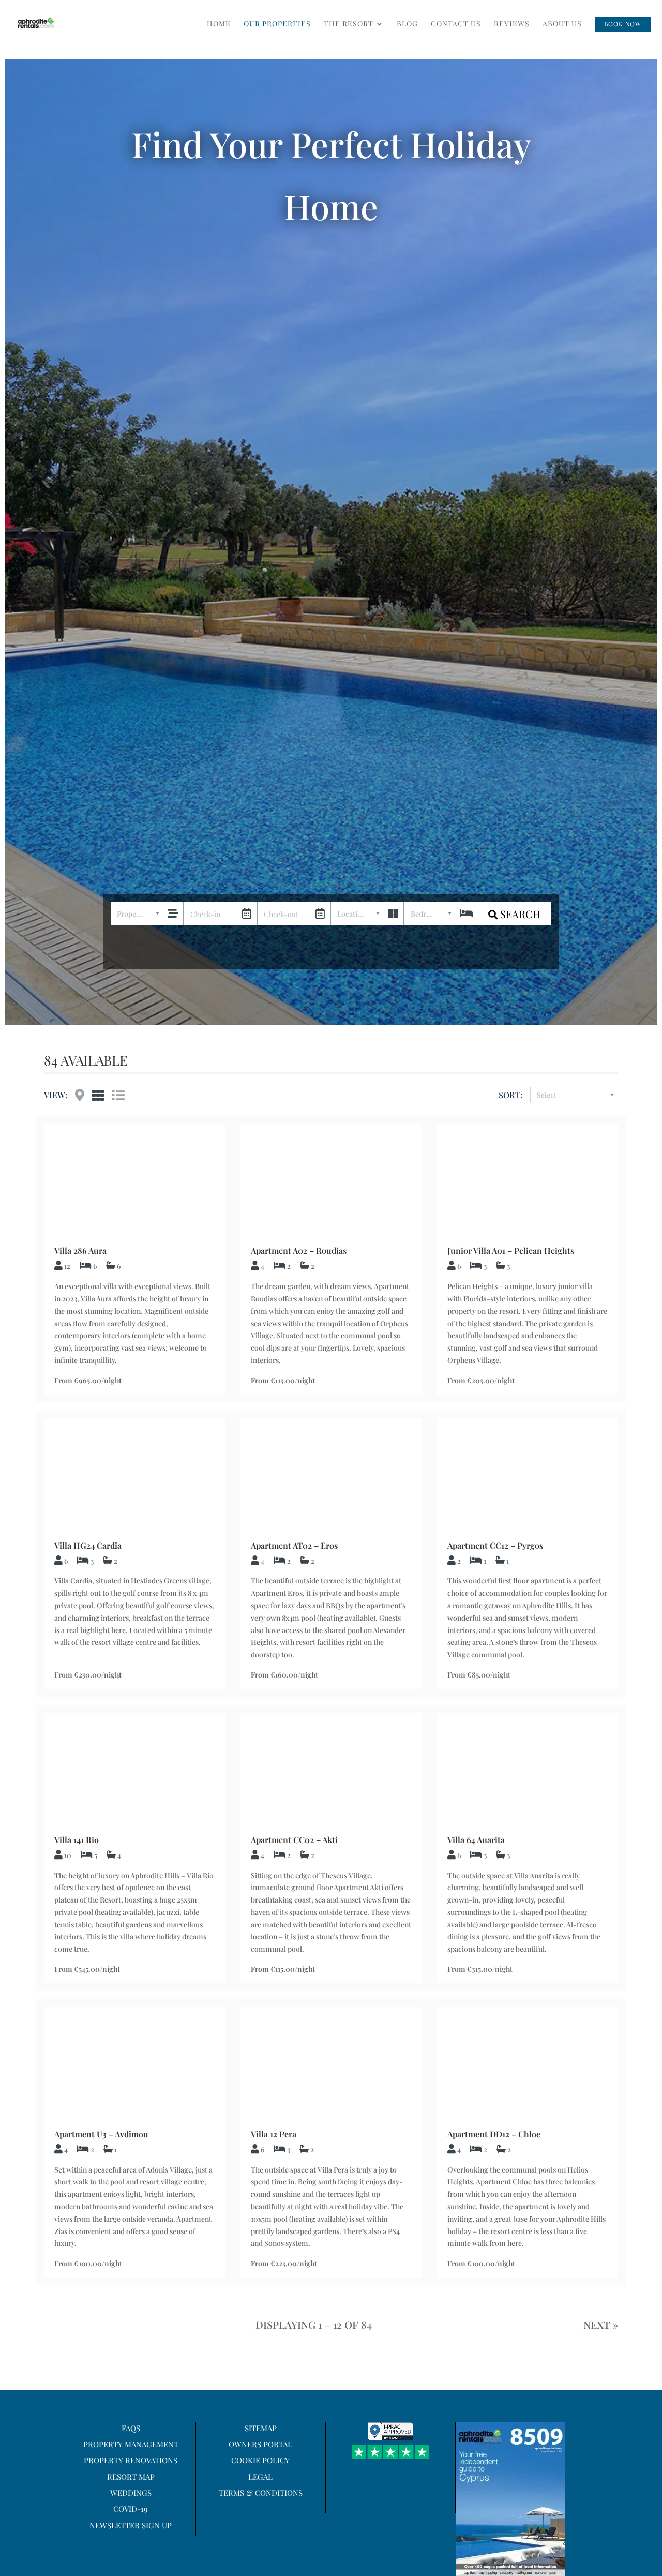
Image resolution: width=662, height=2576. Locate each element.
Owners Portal (260, 2444)
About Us (562, 24)
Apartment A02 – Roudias (299, 1250)
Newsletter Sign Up (131, 2525)
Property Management (131, 2444)
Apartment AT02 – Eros (294, 1545)
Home (219, 24)
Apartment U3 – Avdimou (101, 2134)
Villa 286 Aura (80, 1250)
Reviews (512, 24)
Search (519, 914)
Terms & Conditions (261, 2493)
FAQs (131, 2428)
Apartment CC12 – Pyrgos (495, 1545)
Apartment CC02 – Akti (294, 1840)
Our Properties (277, 24)
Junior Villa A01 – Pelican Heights (511, 1250)
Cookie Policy (260, 2460)
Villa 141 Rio (77, 1840)
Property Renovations (131, 2460)
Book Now (623, 24)
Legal (260, 2477)
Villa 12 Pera (274, 2134)
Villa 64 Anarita (476, 1840)
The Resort (349, 24)
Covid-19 (131, 2509)
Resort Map (131, 2477)
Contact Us (456, 24)
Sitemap (261, 2428)
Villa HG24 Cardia (88, 1545)
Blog (407, 24)
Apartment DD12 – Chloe (494, 2134)
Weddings (131, 2493)
